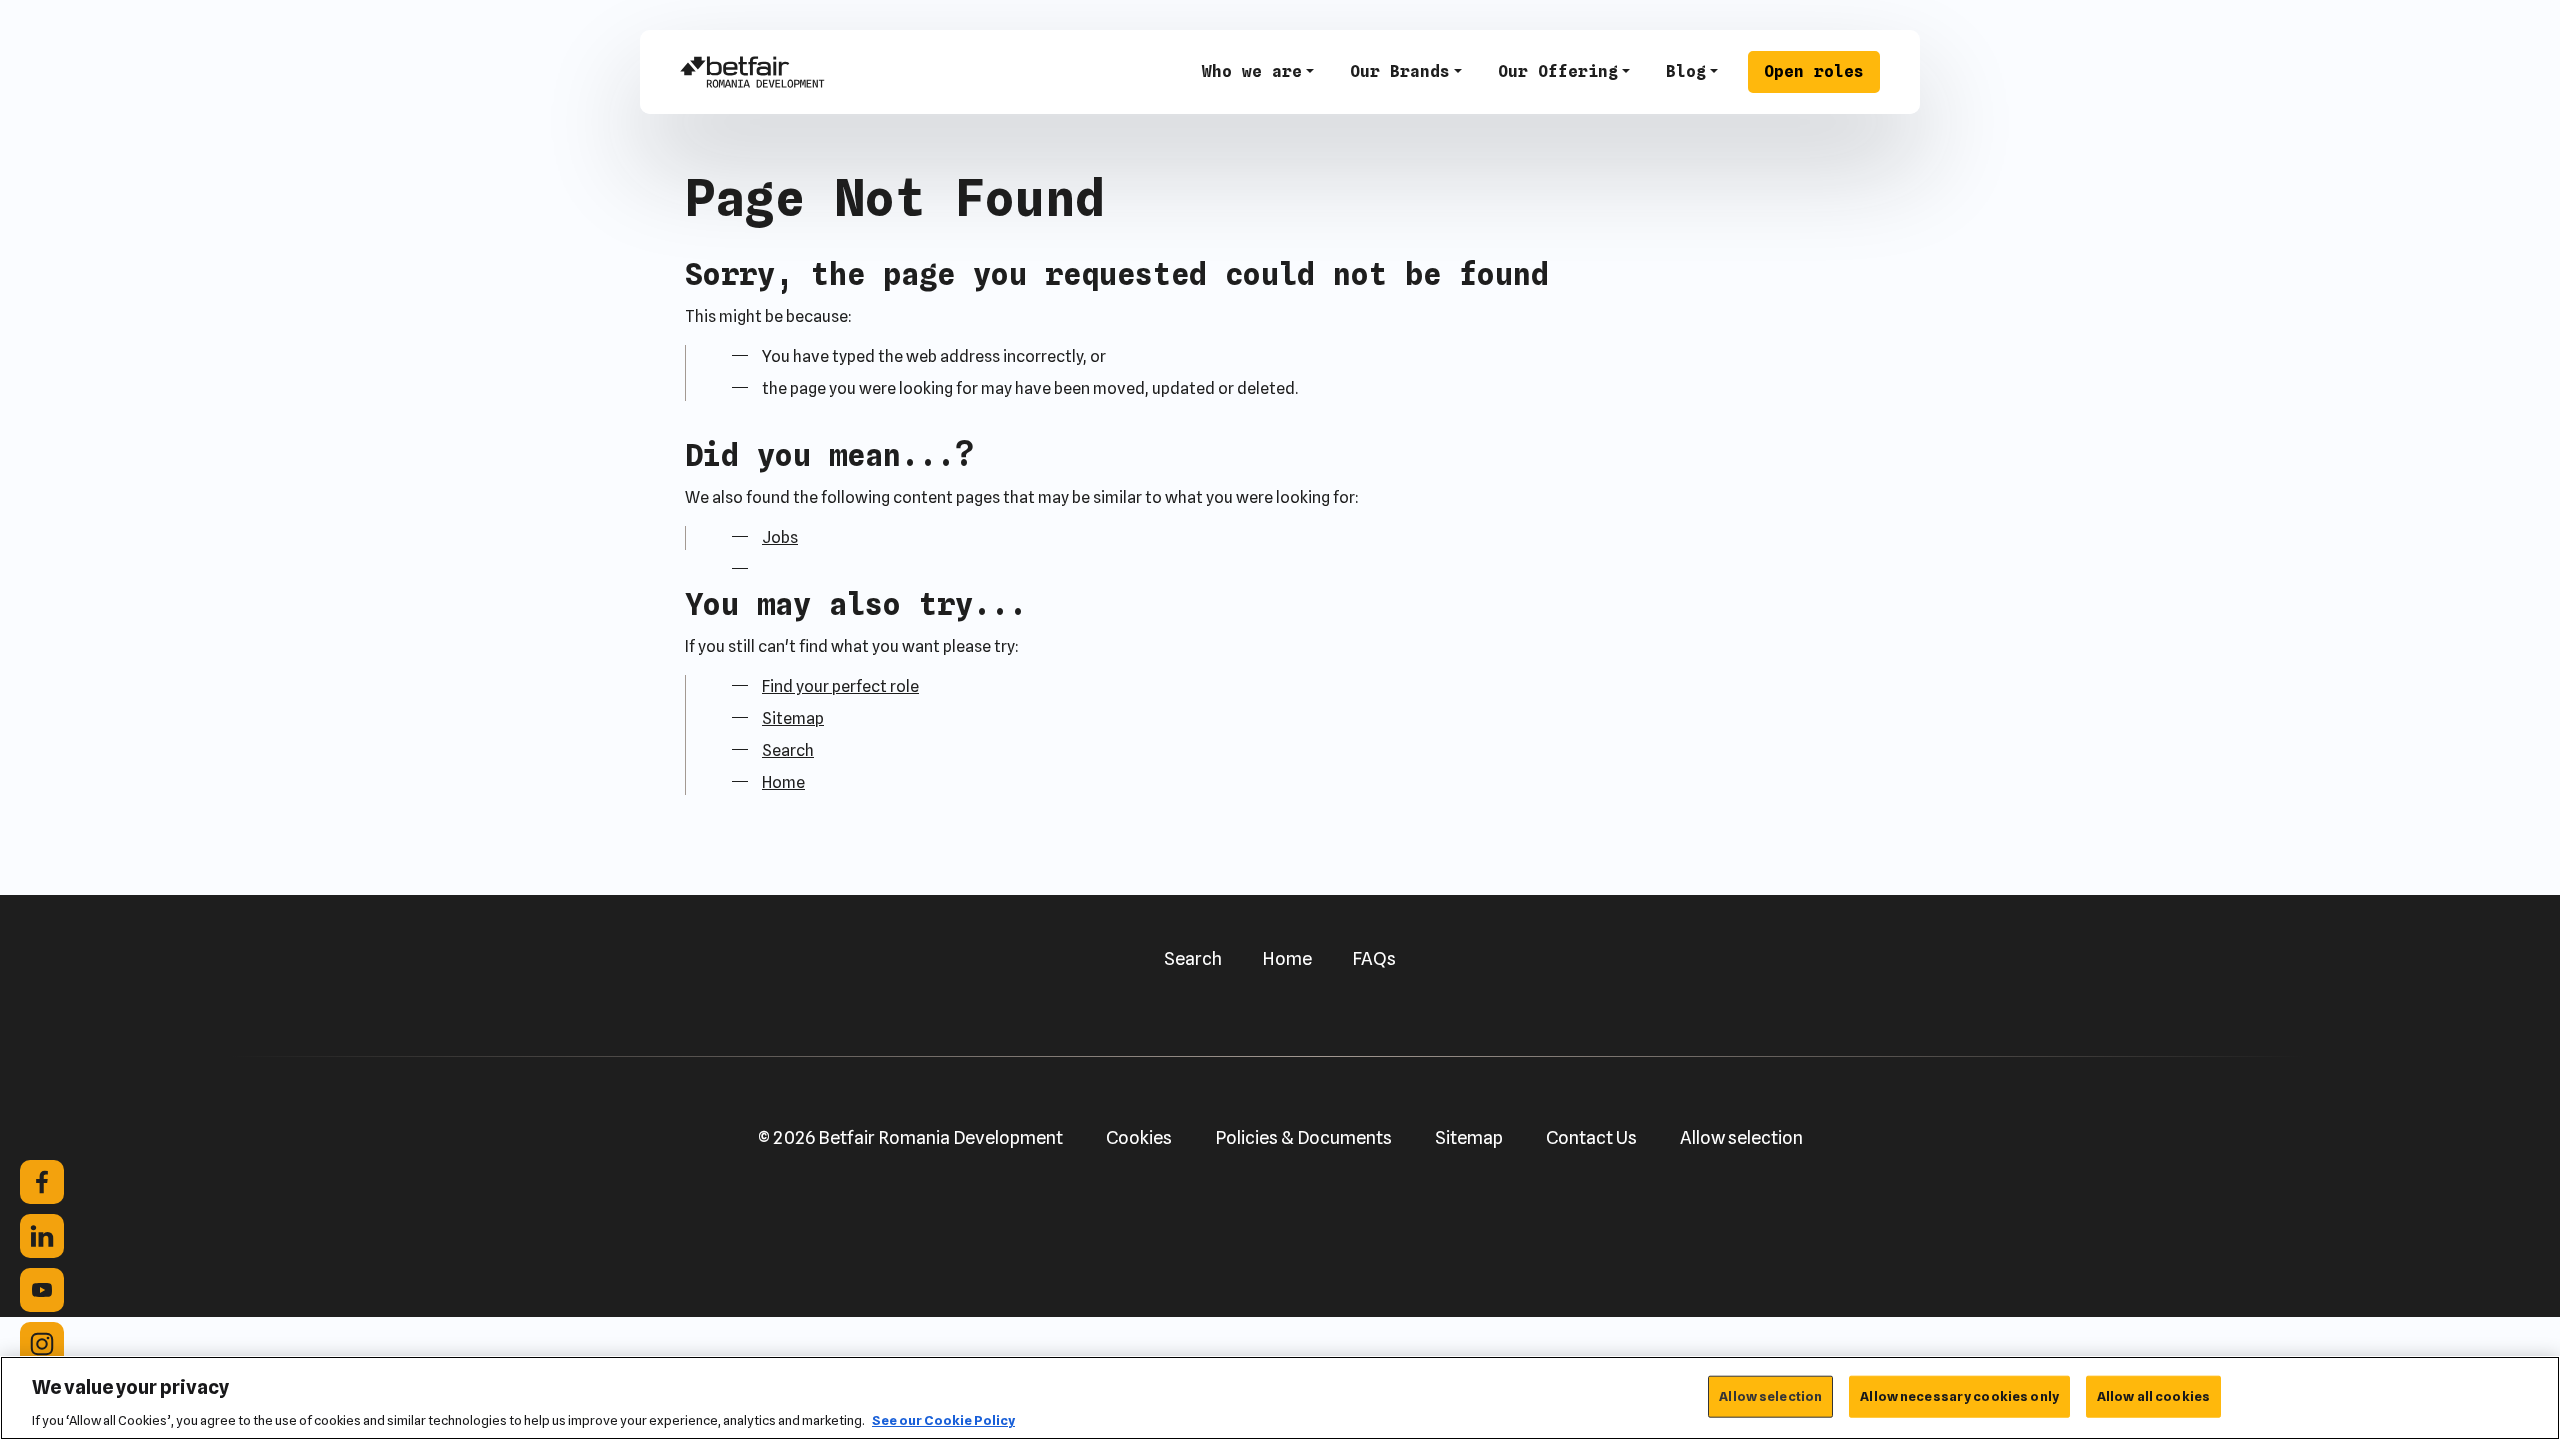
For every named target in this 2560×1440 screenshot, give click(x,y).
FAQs (1374, 958)
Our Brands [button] (1400, 71)
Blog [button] (1686, 71)
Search (788, 750)
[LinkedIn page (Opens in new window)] (42, 1236)
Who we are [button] (1252, 71)
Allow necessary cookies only (1959, 1395)
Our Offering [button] (1558, 71)
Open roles (1814, 71)
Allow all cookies (2153, 1395)
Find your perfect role (840, 686)
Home (783, 782)
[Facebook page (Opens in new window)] (42, 1182)
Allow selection (1741, 1137)
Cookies (1139, 1137)
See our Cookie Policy (943, 1419)
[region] (1280, 1398)
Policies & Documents (1303, 1137)
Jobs (780, 537)
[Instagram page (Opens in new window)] (42, 1344)
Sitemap (793, 718)
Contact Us (1591, 1137)
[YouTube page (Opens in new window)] (42, 1290)
